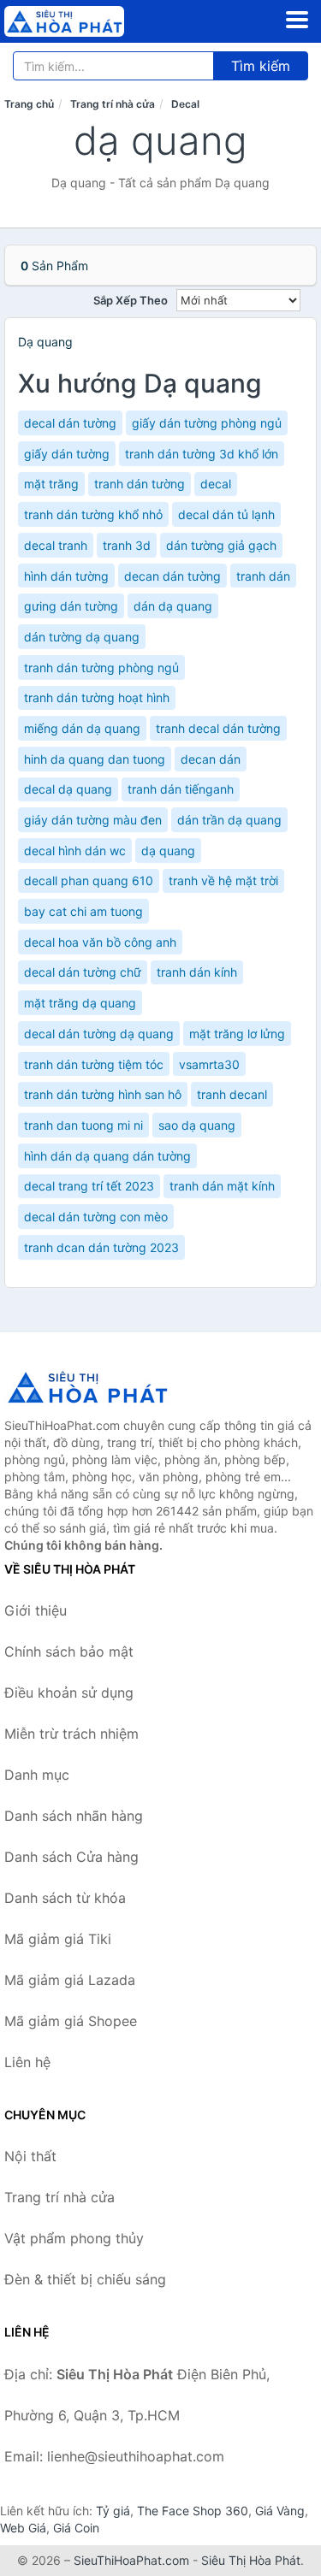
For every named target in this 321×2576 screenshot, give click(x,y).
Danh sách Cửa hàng (71, 1857)
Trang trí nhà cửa (113, 104)
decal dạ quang (68, 789)
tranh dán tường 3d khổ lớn (202, 454)
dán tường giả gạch (221, 545)
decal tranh (56, 545)
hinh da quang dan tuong (95, 759)
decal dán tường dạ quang (99, 1034)
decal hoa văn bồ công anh (100, 942)
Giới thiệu (36, 1610)
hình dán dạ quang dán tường (107, 1156)
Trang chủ (29, 104)
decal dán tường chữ (83, 972)
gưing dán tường (71, 606)
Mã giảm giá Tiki (58, 1939)
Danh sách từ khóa (65, 1898)
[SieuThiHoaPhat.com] (87, 21)
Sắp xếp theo (131, 300)
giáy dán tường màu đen (93, 820)
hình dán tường (66, 576)
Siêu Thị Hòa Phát (251, 2560)
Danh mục (37, 1775)
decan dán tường (172, 576)
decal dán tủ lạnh (226, 514)
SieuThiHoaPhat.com (131, 2560)
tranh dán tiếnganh (181, 789)
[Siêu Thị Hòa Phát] (90, 1387)
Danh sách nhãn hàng (74, 1816)
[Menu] (297, 20)
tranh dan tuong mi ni (83, 1125)
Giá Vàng (280, 2511)
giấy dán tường (67, 454)
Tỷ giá (113, 2511)
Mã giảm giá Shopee (71, 2021)
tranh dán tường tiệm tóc (94, 1064)
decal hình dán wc (75, 851)
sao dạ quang (197, 1125)
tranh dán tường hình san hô (103, 1094)
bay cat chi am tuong (83, 911)
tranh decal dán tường (218, 728)
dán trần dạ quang (229, 820)
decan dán (211, 759)
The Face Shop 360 (193, 2511)
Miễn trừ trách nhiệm (71, 1734)
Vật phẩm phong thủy (74, 2238)
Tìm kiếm (261, 66)
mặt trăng (51, 484)
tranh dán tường (140, 484)
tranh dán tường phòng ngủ (101, 668)
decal (216, 484)
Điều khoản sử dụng (69, 1693)
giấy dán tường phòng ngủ (207, 423)
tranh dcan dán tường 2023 (101, 1247)
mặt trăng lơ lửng (237, 1034)
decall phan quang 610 (89, 880)
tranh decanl (232, 1094)
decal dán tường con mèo (96, 1217)
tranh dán (263, 576)
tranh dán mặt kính (222, 1186)
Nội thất (30, 2156)
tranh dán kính (197, 972)
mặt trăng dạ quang (80, 1003)
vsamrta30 (209, 1064)
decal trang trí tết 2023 (89, 1186)
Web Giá (23, 2528)
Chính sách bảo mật (69, 1651)
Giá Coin (76, 2528)
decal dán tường (70, 423)
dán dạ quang (173, 606)
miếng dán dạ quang (82, 728)
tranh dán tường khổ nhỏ (93, 514)
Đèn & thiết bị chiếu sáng (85, 2279)
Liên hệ (27, 2062)
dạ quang (168, 851)
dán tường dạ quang (82, 637)
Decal (185, 104)
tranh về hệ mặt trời (223, 880)
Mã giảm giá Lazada (70, 1980)
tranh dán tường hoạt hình (97, 697)
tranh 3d (127, 545)
